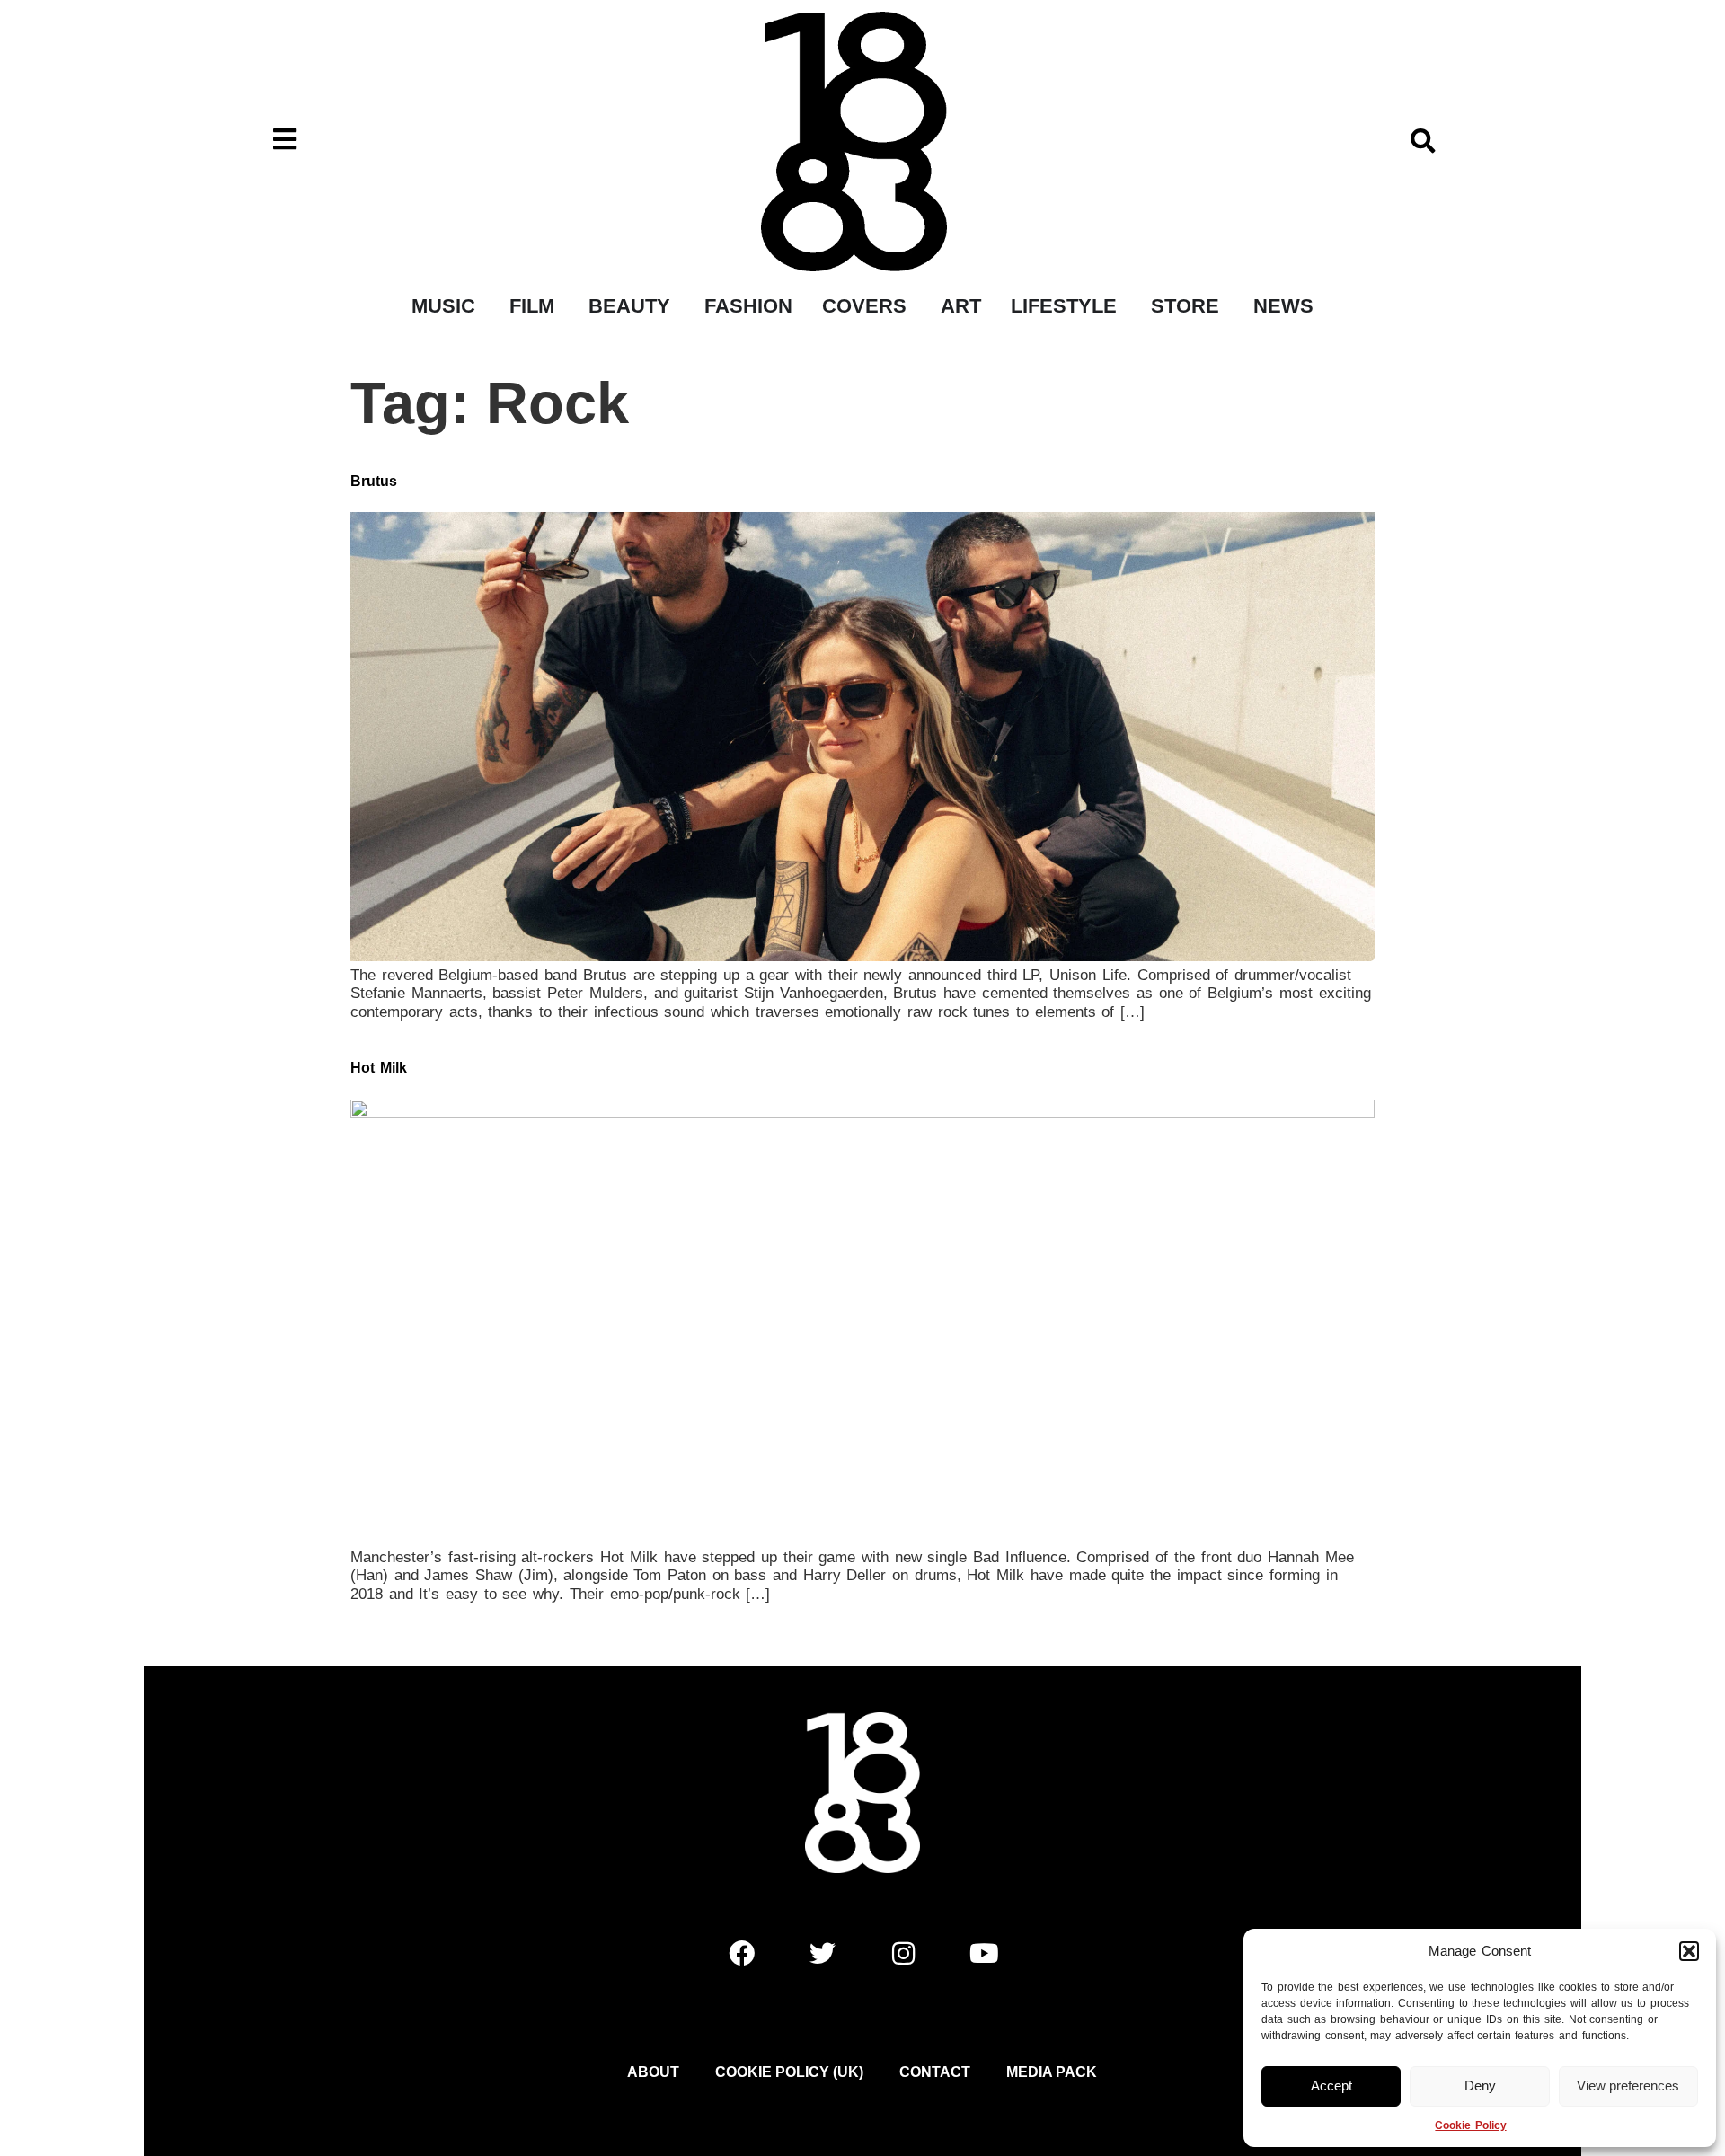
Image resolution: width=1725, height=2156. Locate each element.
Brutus (374, 481)
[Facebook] (741, 1953)
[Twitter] (822, 1953)
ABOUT (653, 2072)
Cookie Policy (1470, 2125)
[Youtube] (984, 1953)
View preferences (1628, 2085)
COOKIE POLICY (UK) (789, 2072)
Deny (1480, 2085)
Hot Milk (379, 1068)
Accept (1331, 2085)
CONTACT (935, 2072)
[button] (1689, 1951)
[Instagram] (903, 1953)
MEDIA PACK (1052, 2072)
